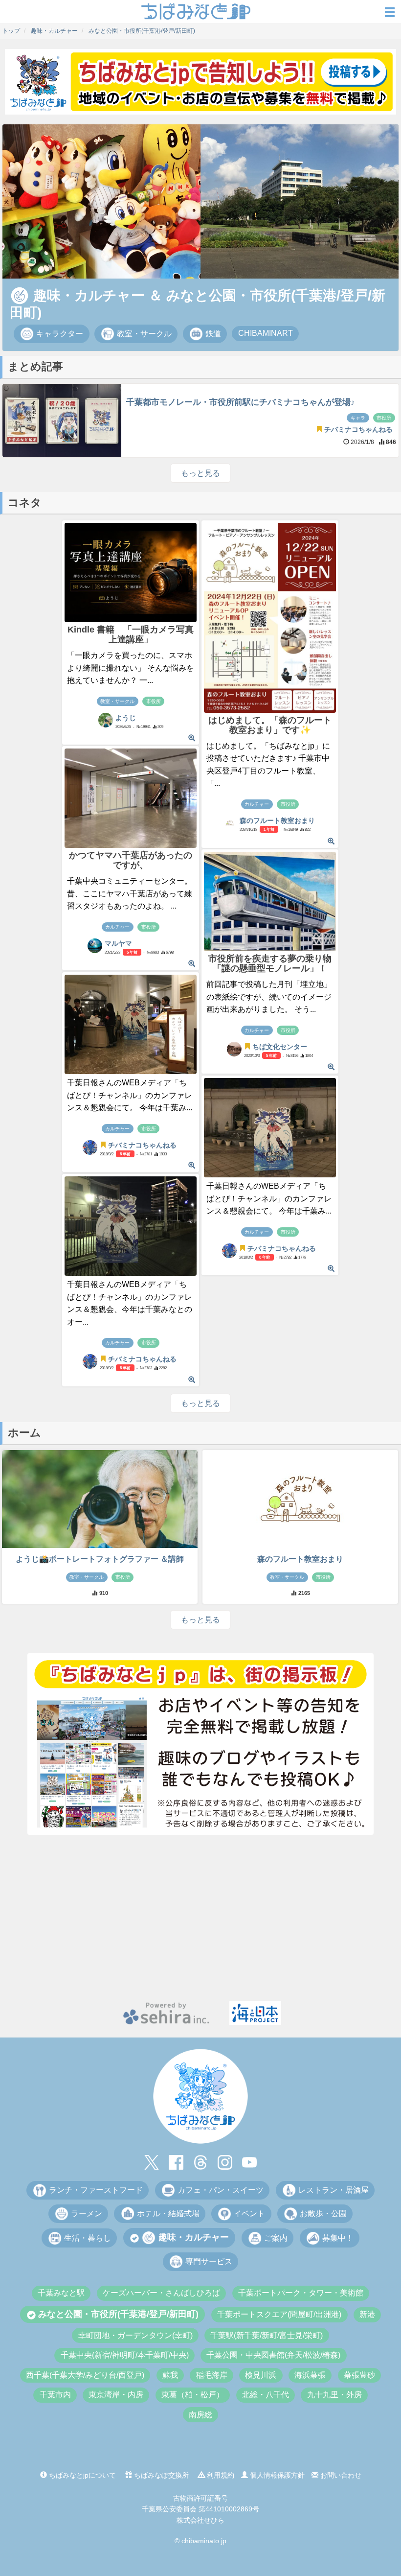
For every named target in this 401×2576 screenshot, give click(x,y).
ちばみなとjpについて (81, 2475)
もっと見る (200, 473)
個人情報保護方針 (276, 2475)
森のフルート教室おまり (300, 1559)
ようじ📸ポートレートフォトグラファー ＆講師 (100, 1559)
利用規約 (220, 2475)
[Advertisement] (200, 1918)
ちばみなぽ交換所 (160, 2475)
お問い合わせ (340, 2475)
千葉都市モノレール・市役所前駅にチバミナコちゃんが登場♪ (241, 402)
